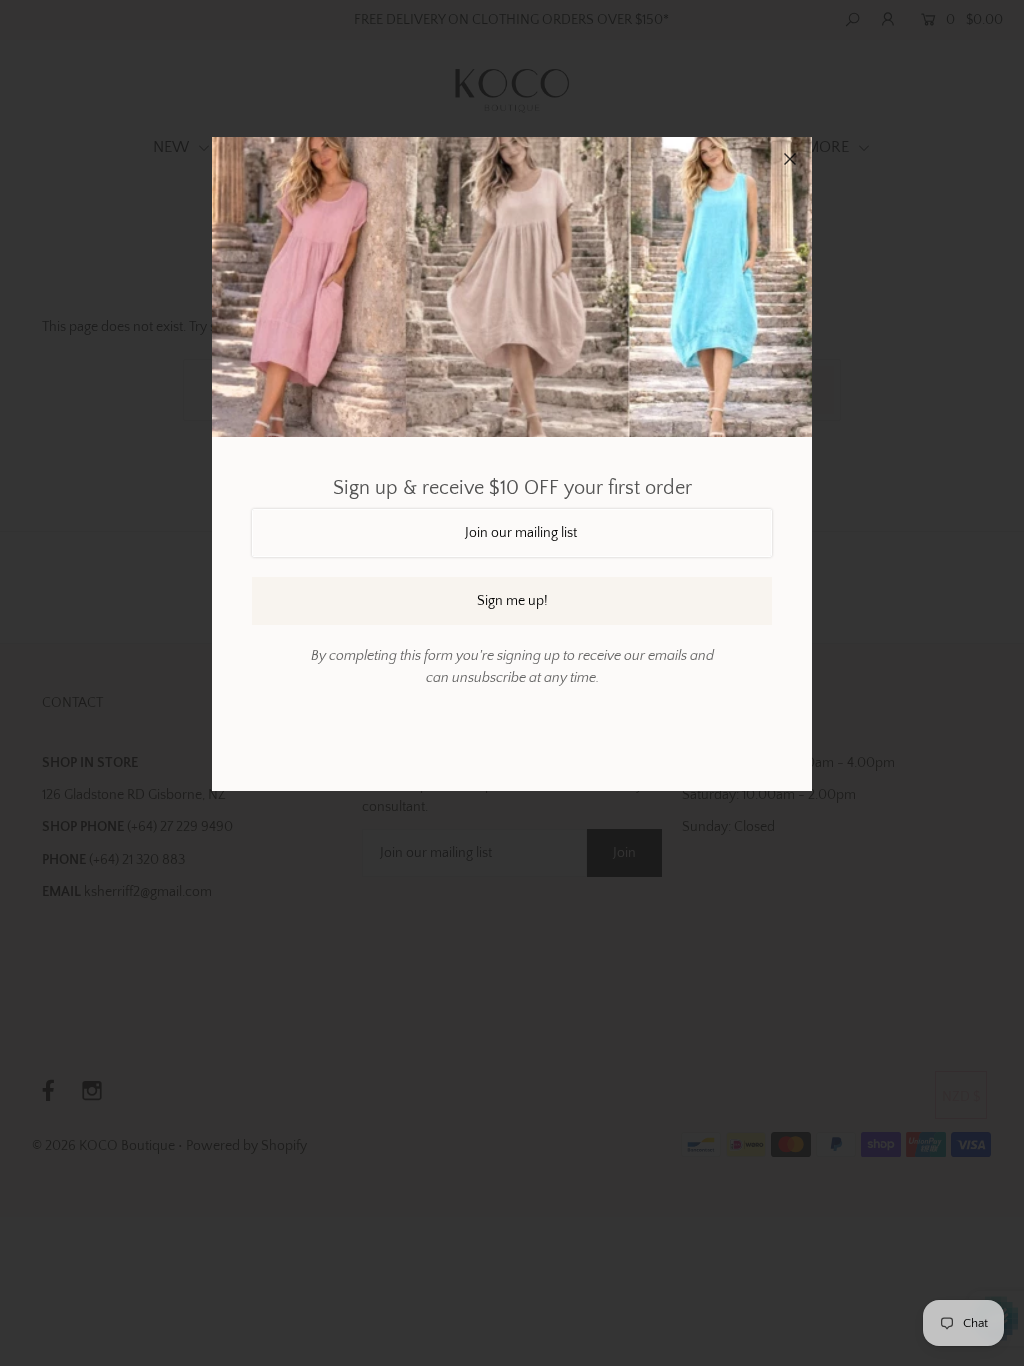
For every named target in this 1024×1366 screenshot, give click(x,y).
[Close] (790, 159)
